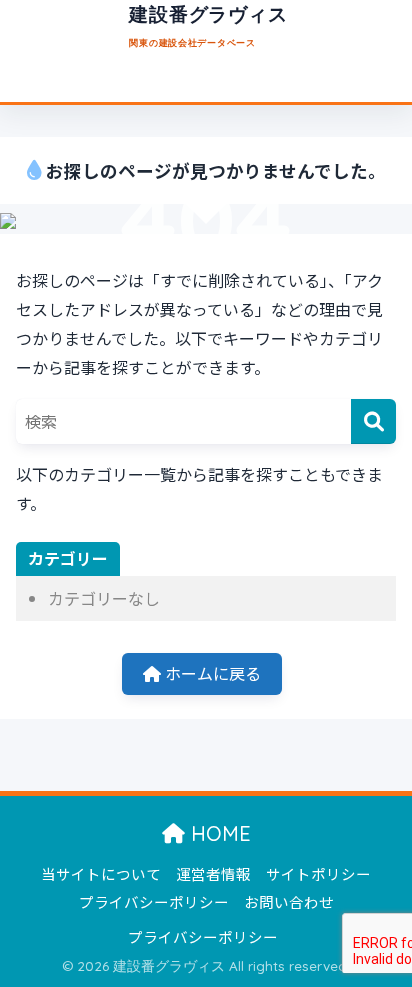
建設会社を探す (122, 82)
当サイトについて (249, 82)
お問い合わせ (289, 901)
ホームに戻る (211, 673)
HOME (218, 833)
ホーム (30, 82)
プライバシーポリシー (154, 901)
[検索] (373, 421)
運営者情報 (213, 873)
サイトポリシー (318, 873)
